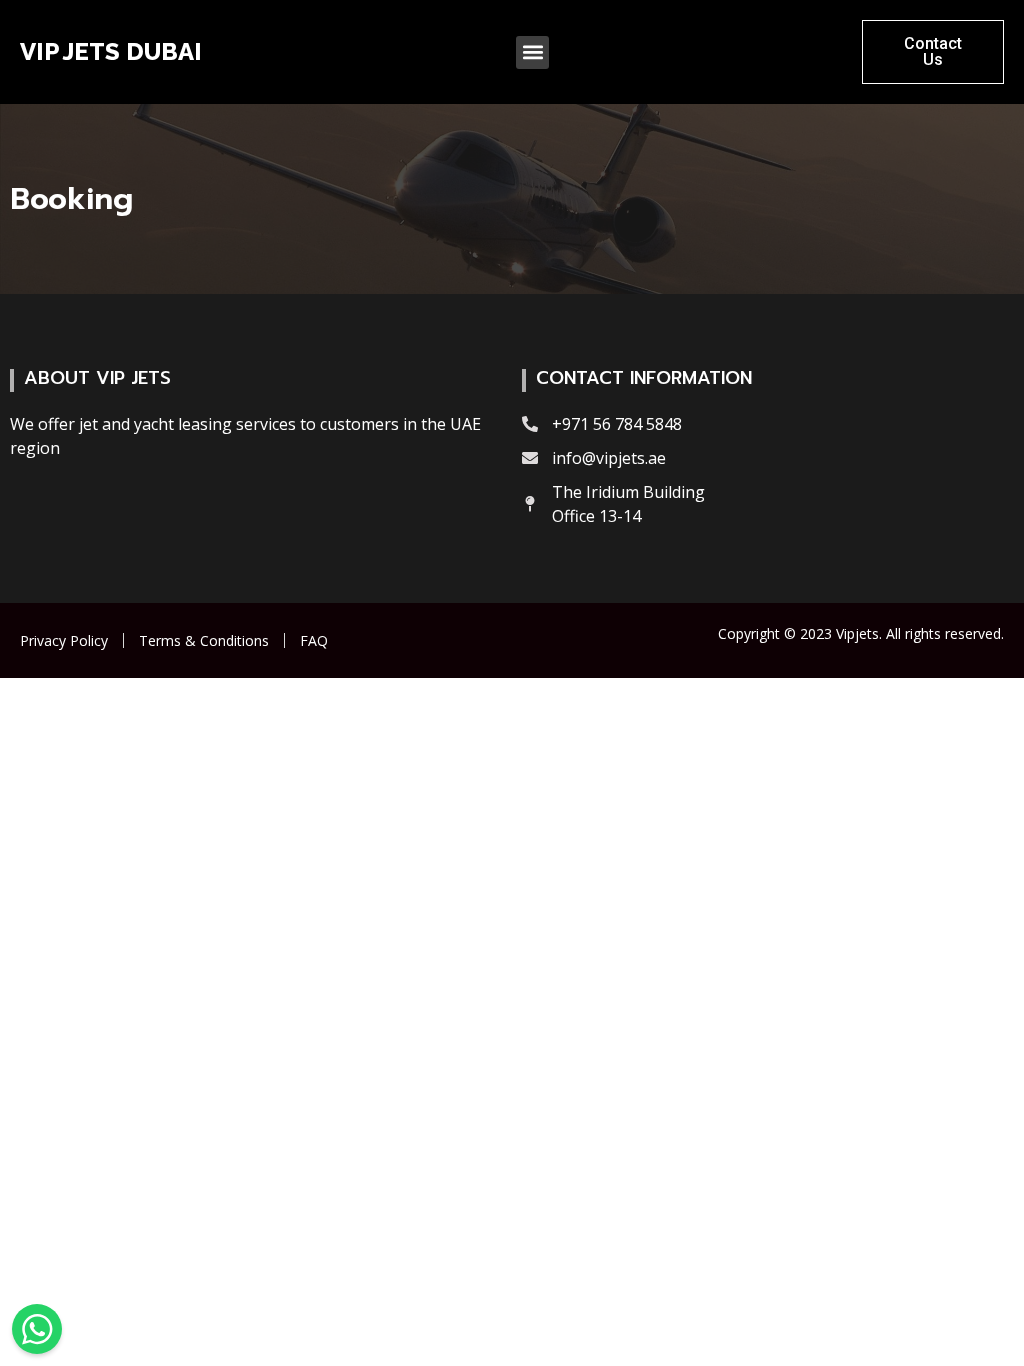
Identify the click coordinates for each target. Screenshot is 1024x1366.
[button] (532, 52)
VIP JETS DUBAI (111, 51)
